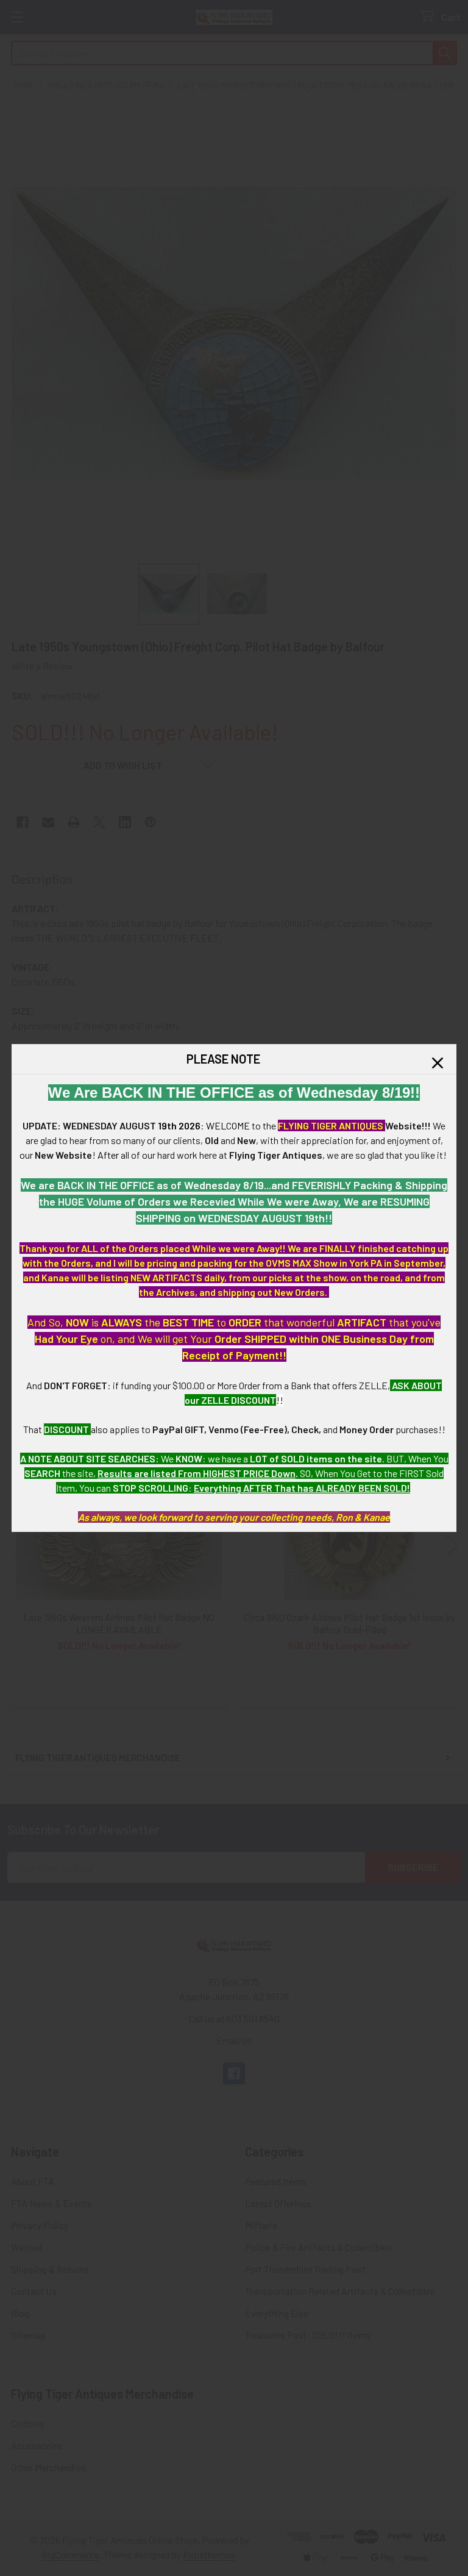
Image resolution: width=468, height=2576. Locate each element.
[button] (438, 1063)
